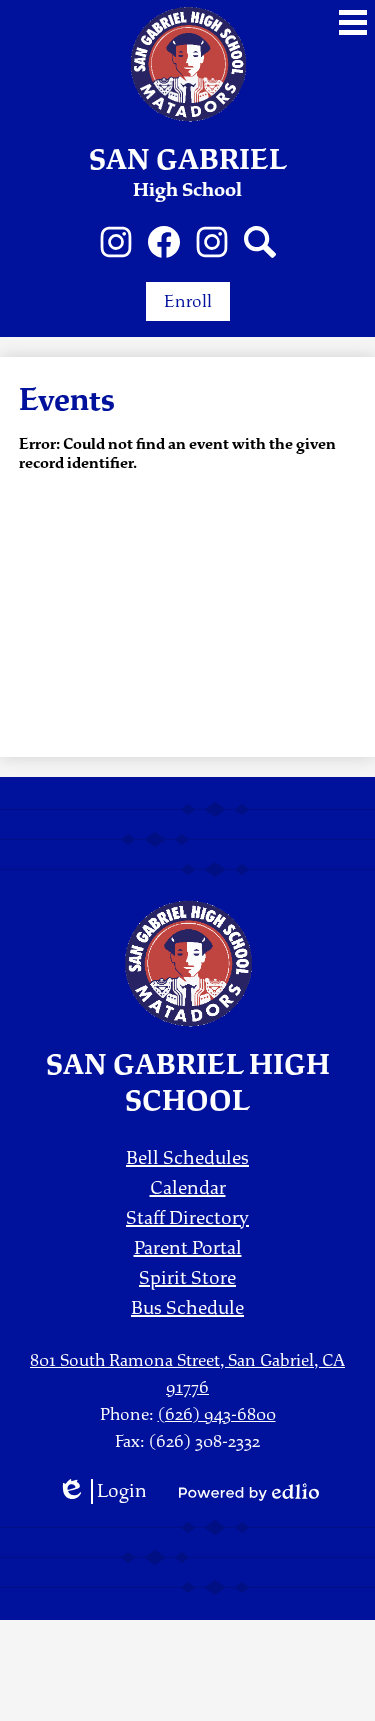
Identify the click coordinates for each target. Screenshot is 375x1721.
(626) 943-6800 (217, 1414)
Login (102, 1491)
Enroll (188, 301)
